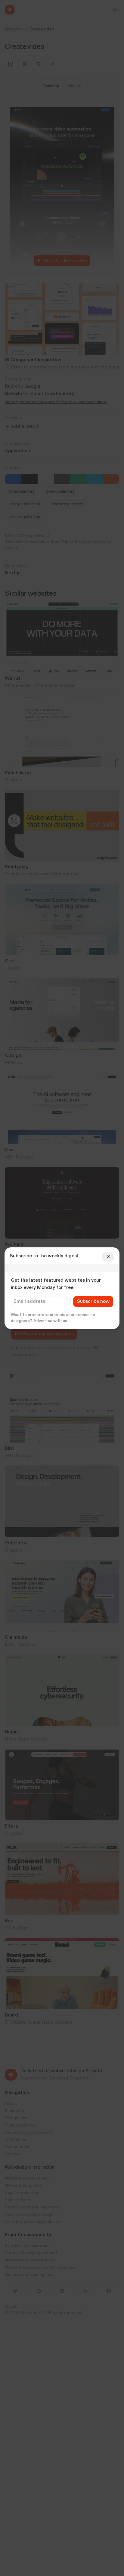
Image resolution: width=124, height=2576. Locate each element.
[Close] (108, 1257)
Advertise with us (50, 1321)
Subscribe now (93, 1302)
